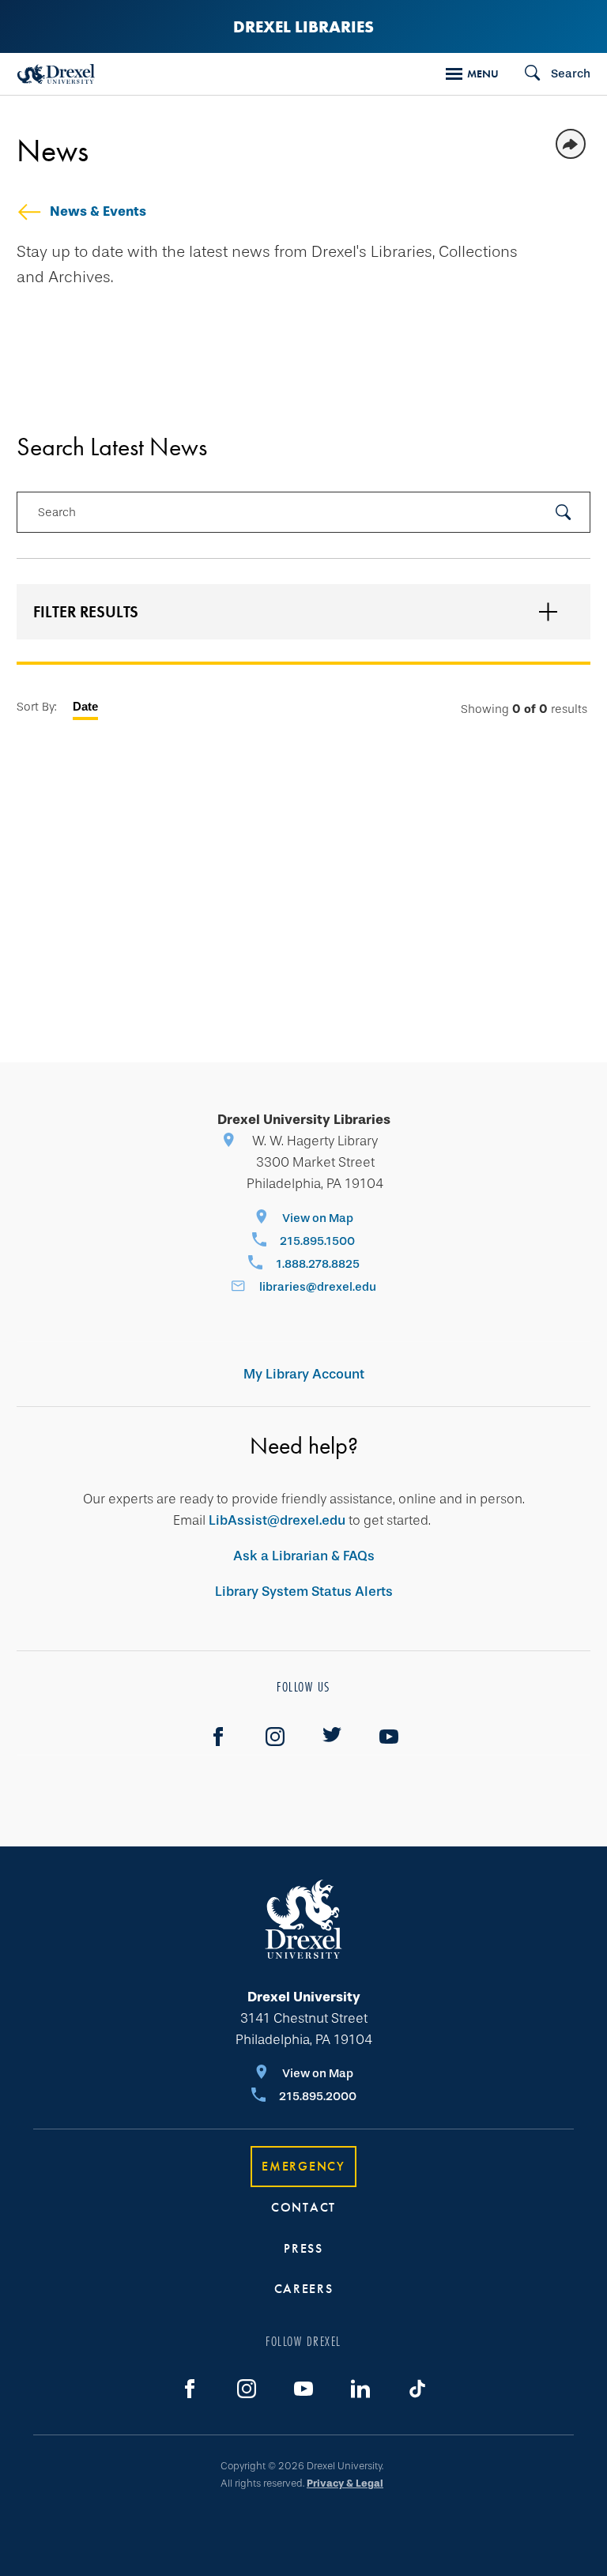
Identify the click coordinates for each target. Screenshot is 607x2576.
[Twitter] (332, 1737)
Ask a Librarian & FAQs (304, 1556)
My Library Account (304, 1374)
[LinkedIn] (360, 2389)
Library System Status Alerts (304, 1592)
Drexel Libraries (303, 26)
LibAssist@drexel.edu (277, 1520)
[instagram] (275, 1737)
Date (85, 706)
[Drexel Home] (56, 74)
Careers (304, 2289)
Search (57, 512)
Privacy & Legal (345, 2483)
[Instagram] (247, 2389)
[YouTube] (389, 1737)
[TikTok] (417, 2389)
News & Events (98, 211)
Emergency (303, 2166)
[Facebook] (218, 1737)
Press (303, 2248)
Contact (303, 2207)
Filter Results (86, 612)
